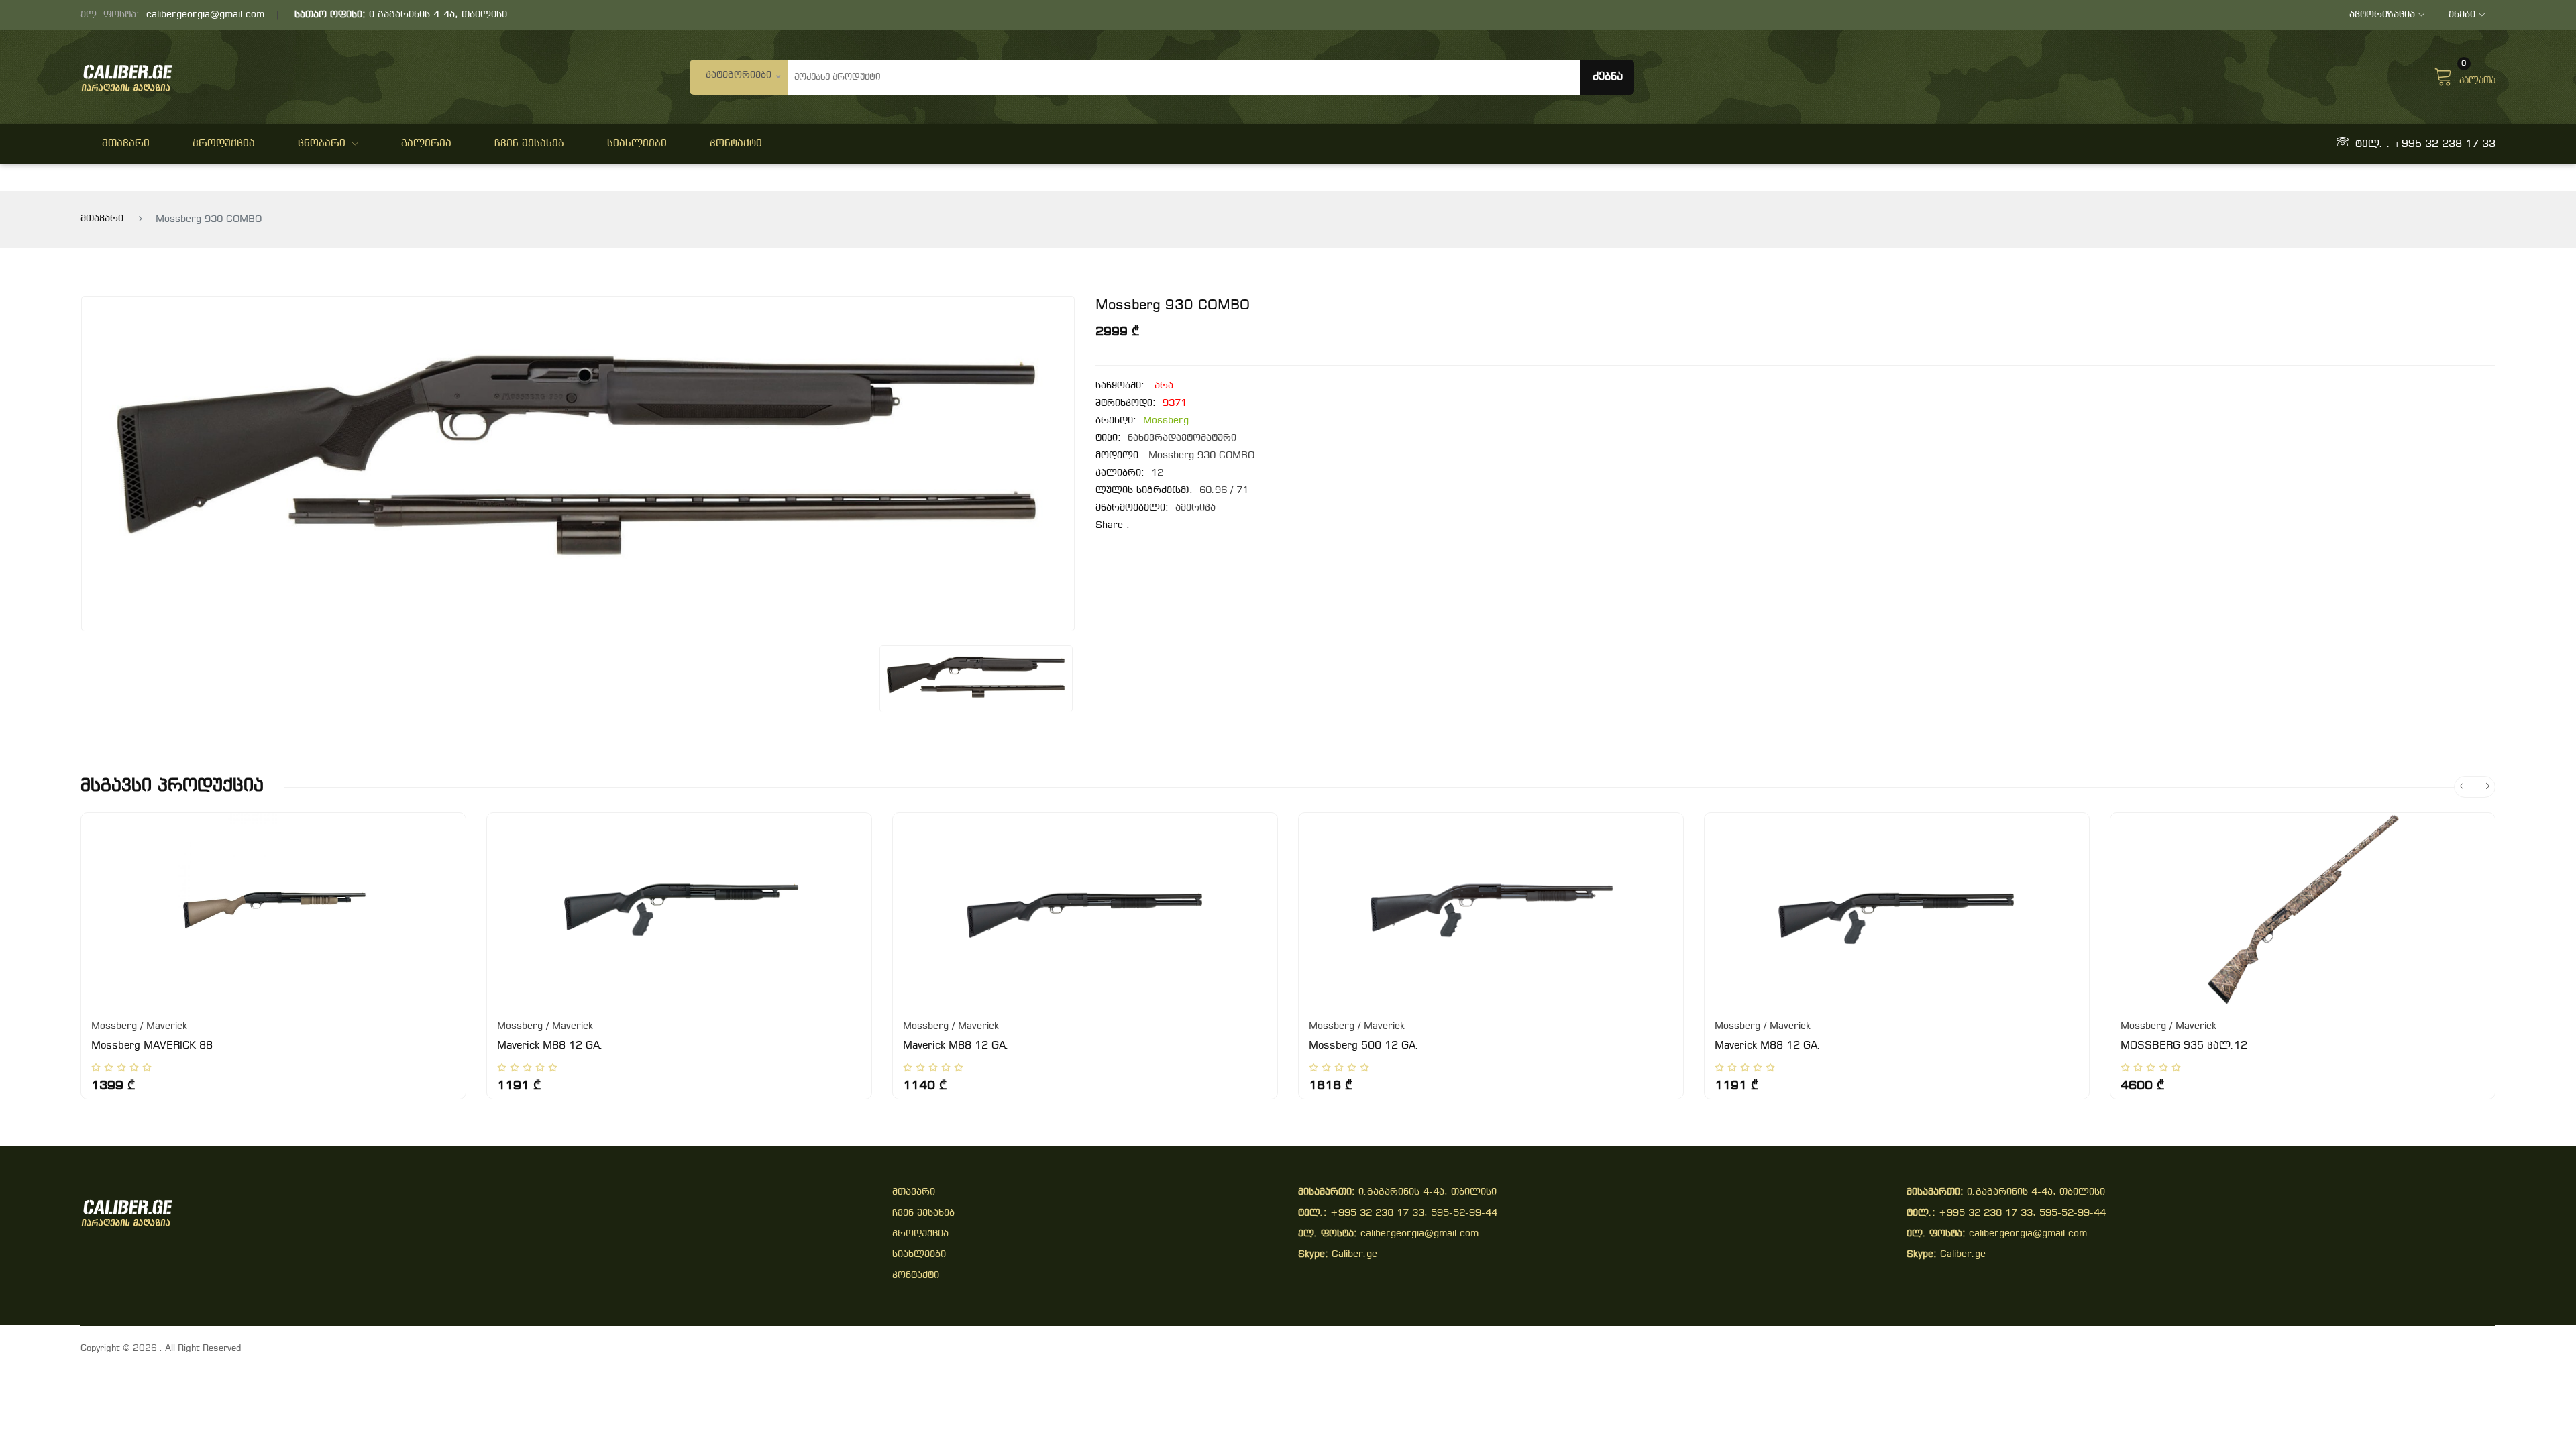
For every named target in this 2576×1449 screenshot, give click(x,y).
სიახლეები (637, 144)
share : (1113, 526)
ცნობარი (322, 144)
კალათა (2477, 75)
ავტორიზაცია (2382, 15)
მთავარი (126, 144)
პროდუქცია (224, 144)
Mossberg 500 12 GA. (1364, 1046)
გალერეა (426, 144)
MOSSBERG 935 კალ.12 (2184, 1046)
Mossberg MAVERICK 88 (152, 1046)
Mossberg (1166, 421)
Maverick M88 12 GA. (550, 1046)
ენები (2462, 15)
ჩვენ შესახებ (529, 144)
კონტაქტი (736, 144)
